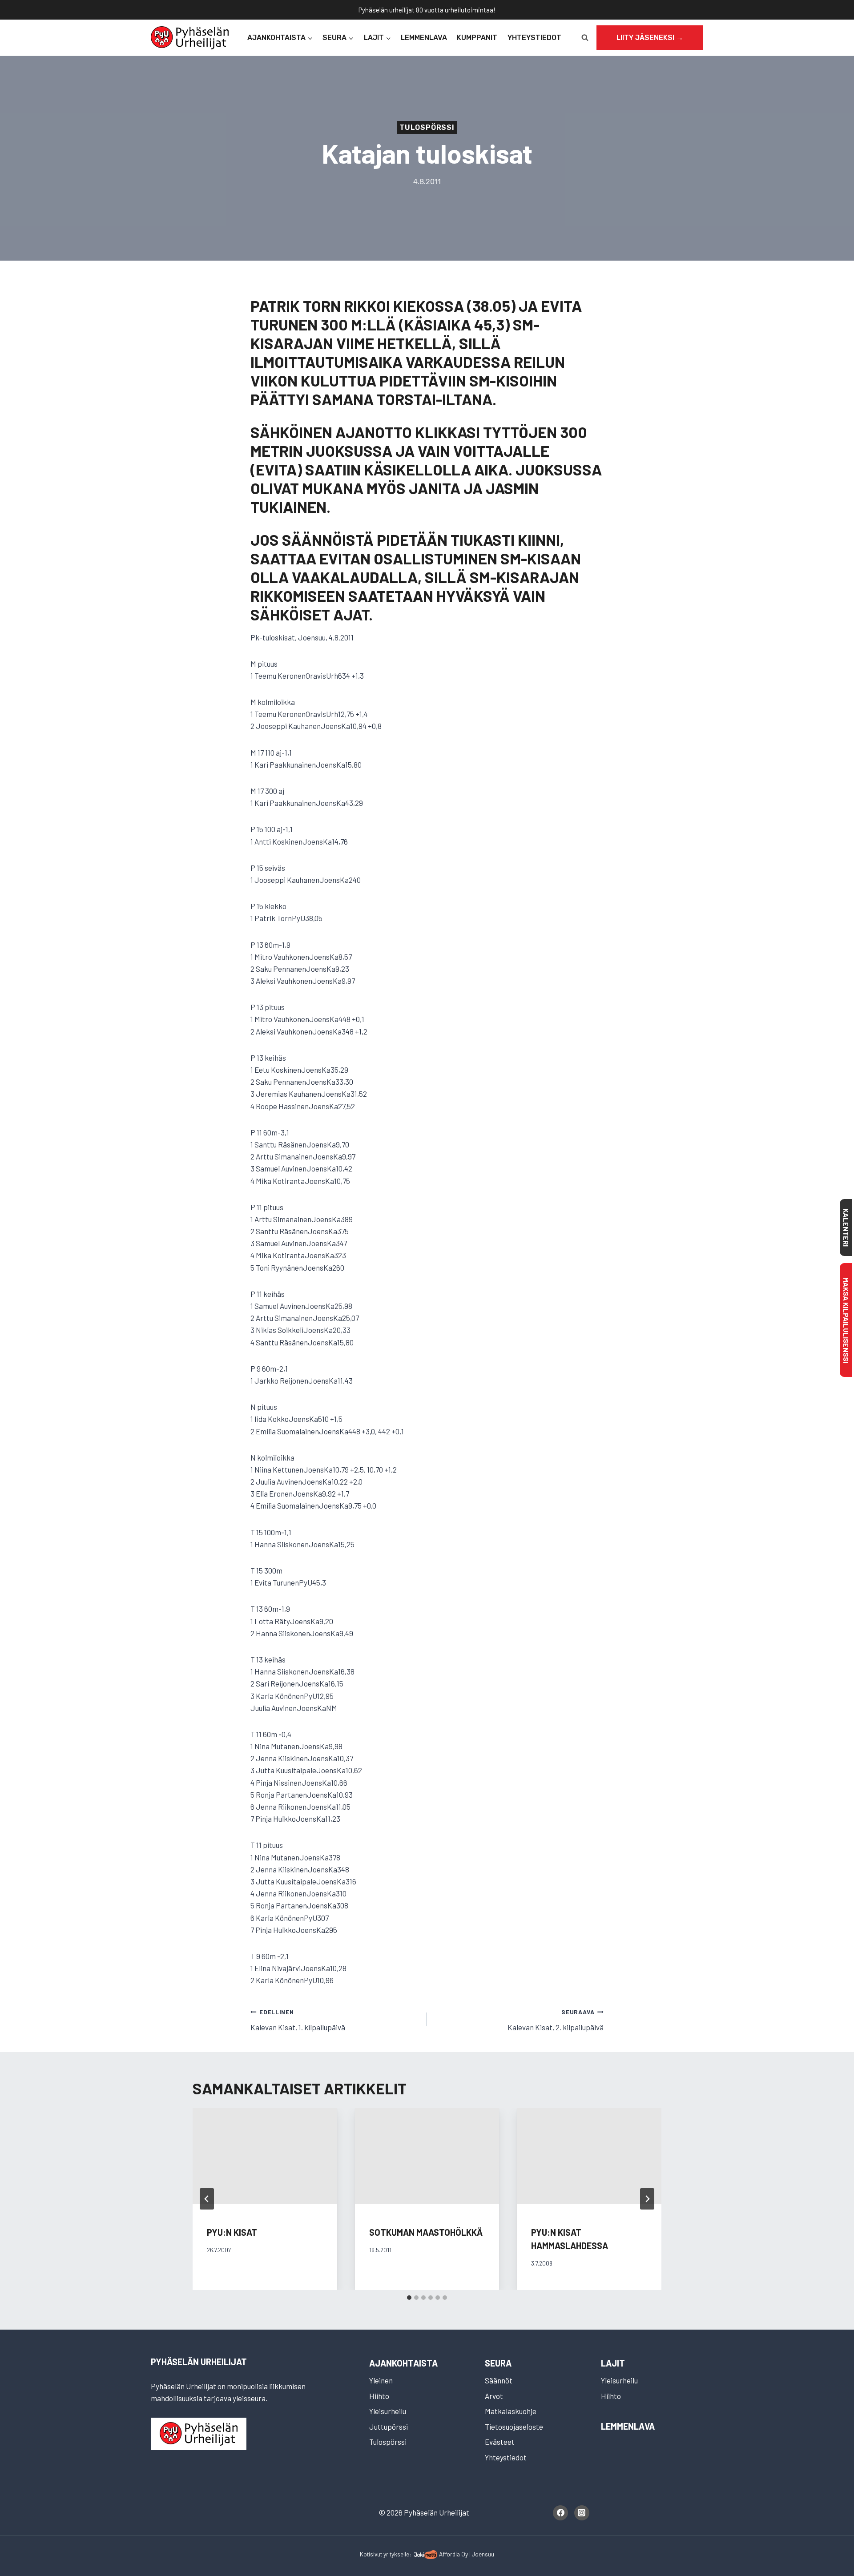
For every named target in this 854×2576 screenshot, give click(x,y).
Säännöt (499, 2380)
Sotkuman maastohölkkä (426, 2232)
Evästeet (500, 2442)
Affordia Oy (453, 2554)
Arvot (494, 2396)
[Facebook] (560, 2513)
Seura (498, 2363)
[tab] (409, 2298)
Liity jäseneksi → (650, 38)
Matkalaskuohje (511, 2411)
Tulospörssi (427, 127)
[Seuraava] (647, 2199)
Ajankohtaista (403, 2363)
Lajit (613, 2363)
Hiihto (379, 2396)
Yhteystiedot (534, 38)
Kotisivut (371, 2554)
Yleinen (381, 2380)
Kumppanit (477, 38)
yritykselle (396, 2554)
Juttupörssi (389, 2427)
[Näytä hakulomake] (585, 38)
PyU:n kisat (232, 2232)
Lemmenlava (424, 38)
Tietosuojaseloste (514, 2427)
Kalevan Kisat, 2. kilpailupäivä (556, 2020)
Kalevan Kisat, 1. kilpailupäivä (298, 2020)
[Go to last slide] (207, 2199)
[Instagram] (582, 2513)
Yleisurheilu (388, 2411)
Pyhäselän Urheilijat (199, 2362)
